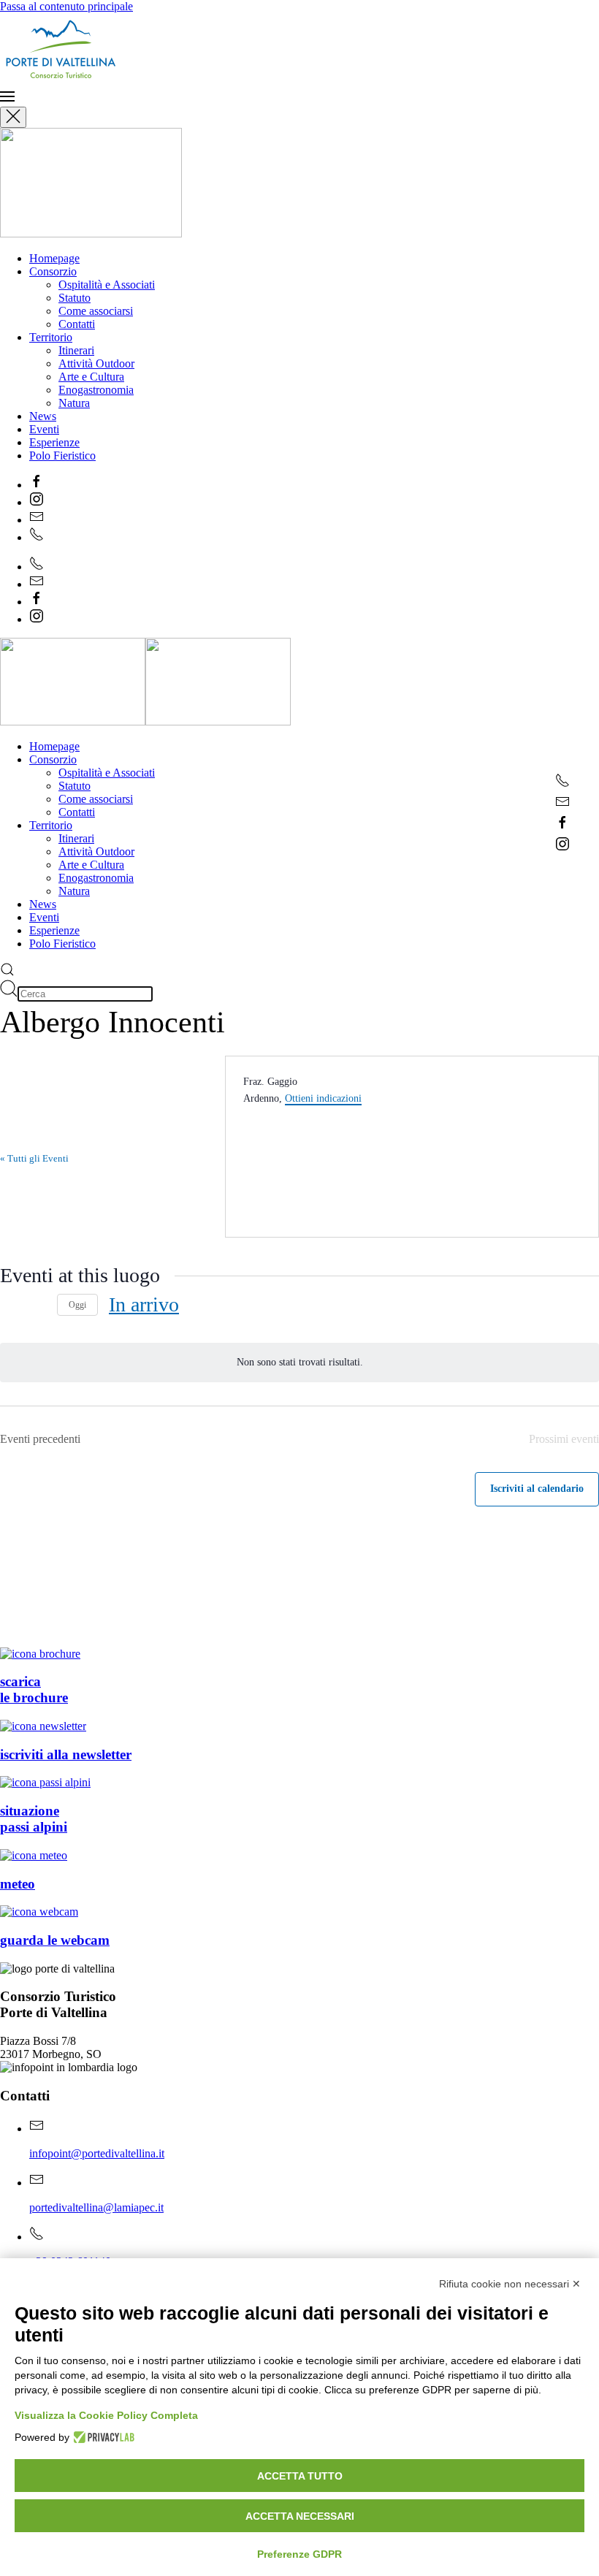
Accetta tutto (300, 2476)
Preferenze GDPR (299, 2554)
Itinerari (76, 350)
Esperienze (54, 442)
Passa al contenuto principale (66, 6)
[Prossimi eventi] (37, 1305)
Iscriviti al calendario (537, 1489)
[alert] (299, 1363)
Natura (74, 403)
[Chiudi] (13, 117)
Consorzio (53, 271)
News (43, 416)
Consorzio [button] (53, 759)
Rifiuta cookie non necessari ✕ (510, 2284)
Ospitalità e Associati (107, 285)
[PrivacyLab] (102, 2437)
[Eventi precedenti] (9, 1305)
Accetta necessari (300, 2516)
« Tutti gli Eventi (34, 1158)
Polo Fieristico (62, 456)
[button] (299, 98)
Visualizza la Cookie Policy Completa (106, 2415)
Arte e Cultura (91, 377)
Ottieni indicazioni (323, 1098)
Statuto (75, 298)
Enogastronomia (96, 390)
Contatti (77, 324)
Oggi (77, 1305)
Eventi (44, 429)
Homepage (54, 258)
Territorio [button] (51, 825)
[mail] (562, 805)
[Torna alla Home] (121, 82)
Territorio (51, 337)
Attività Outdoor (96, 363)
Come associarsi (96, 311)
